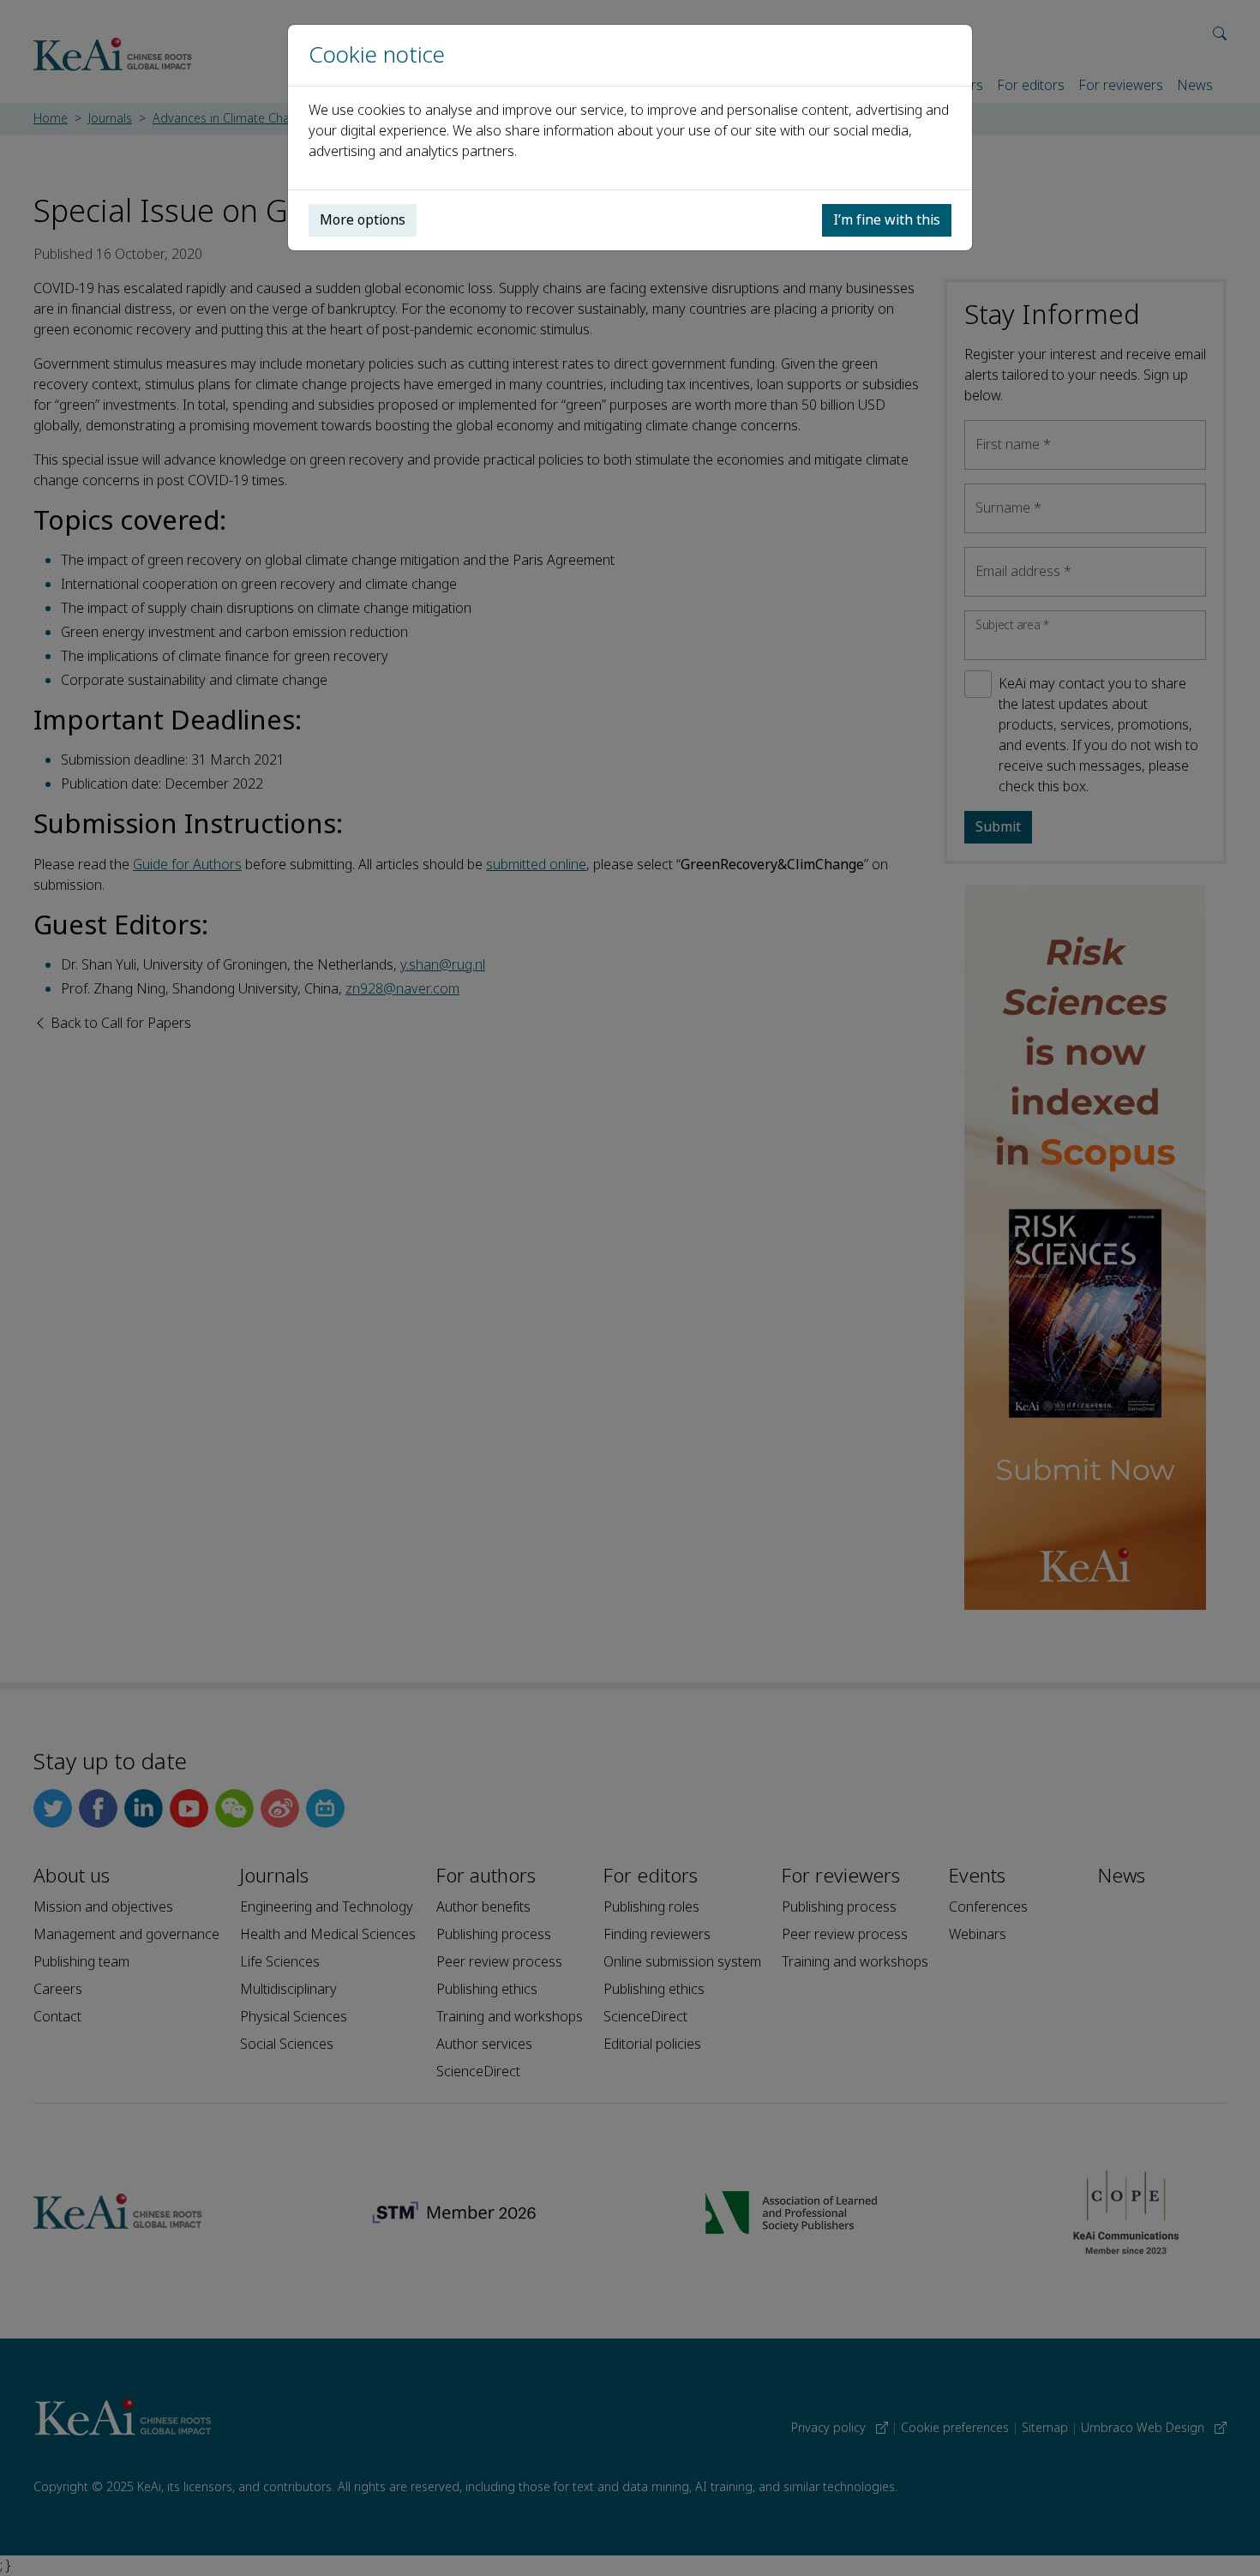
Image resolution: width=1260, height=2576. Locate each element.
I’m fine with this (887, 220)
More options (363, 220)
